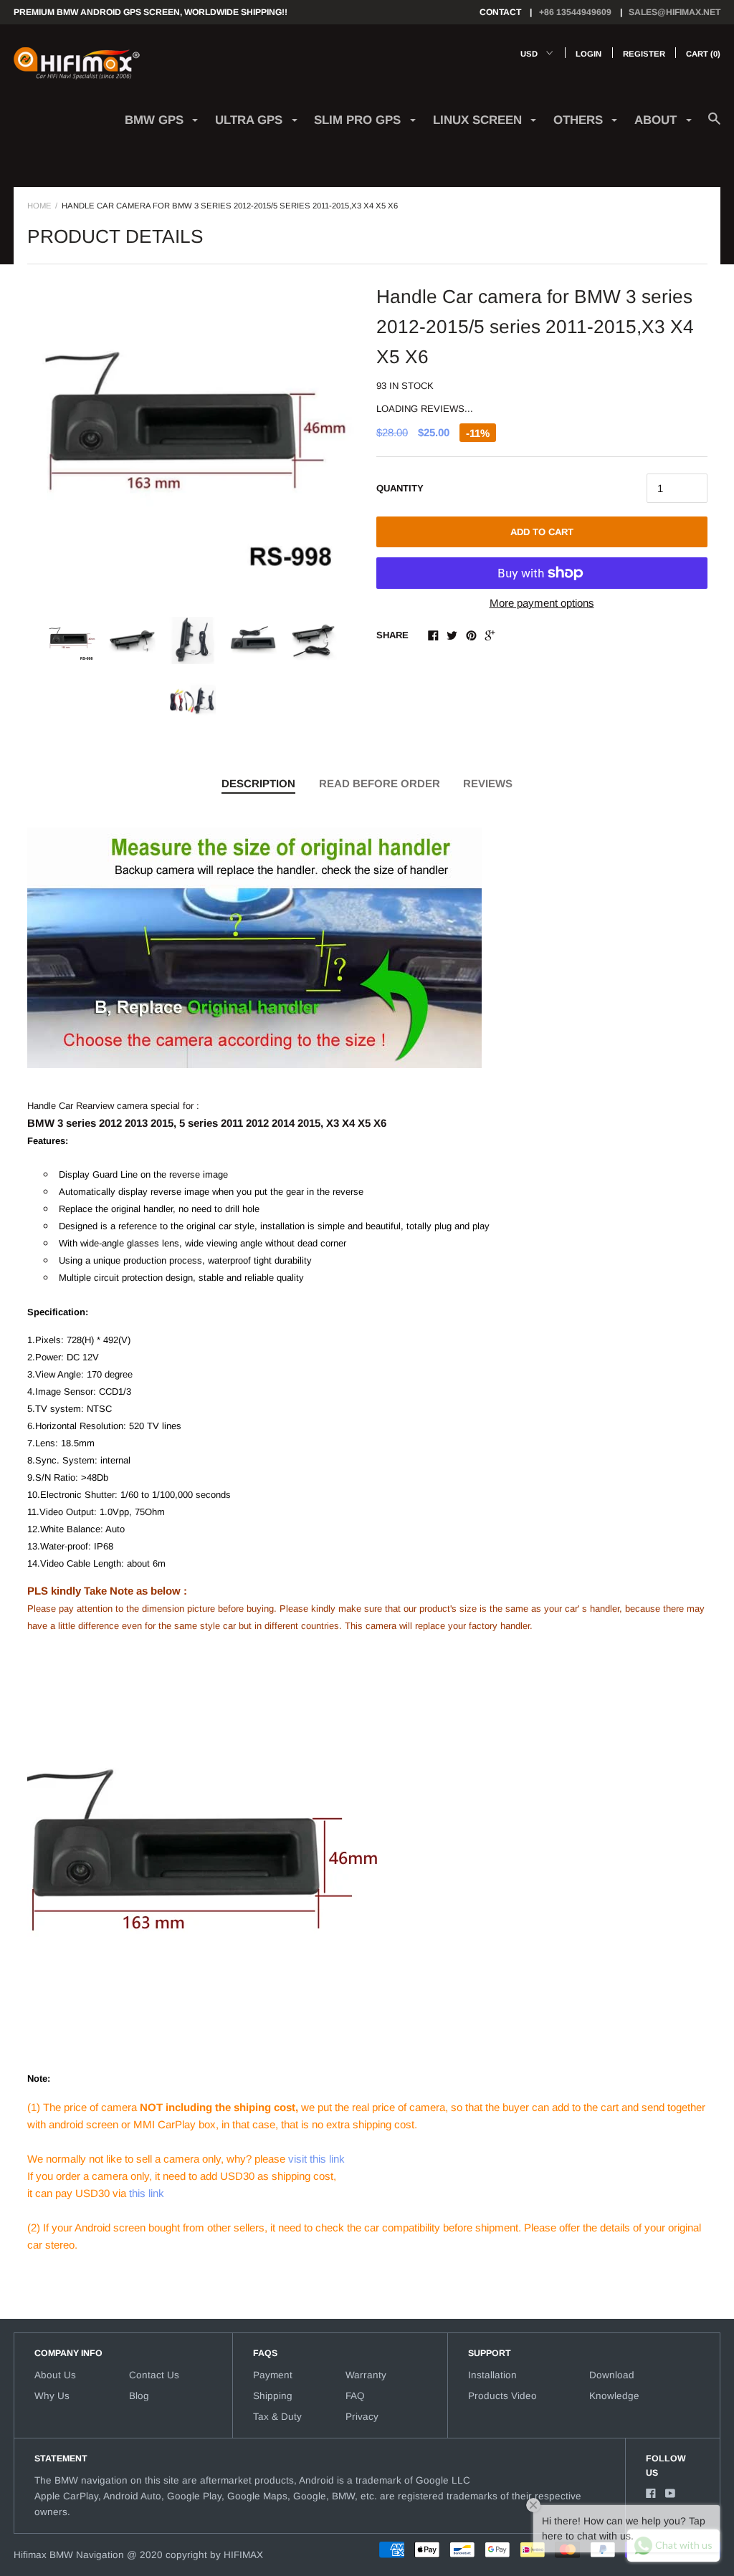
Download (612, 2375)
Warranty (366, 2375)
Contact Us (154, 2375)
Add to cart (542, 532)
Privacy (362, 2417)
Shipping (273, 2396)
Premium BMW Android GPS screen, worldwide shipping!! (151, 12)
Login (588, 54)
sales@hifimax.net (675, 12)
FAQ (355, 2396)
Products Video (502, 2396)
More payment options (542, 603)
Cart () (703, 54)
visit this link (316, 2159)
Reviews (488, 783)
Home (39, 206)
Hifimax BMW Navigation (69, 2555)
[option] (193, 438)
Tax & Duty (277, 2417)
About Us (55, 2375)
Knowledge (614, 2396)
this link (147, 2193)
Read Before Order (380, 783)
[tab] (258, 784)
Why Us (52, 2396)
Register (644, 54)
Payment (273, 2375)
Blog (139, 2396)
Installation (492, 2375)
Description (258, 783)
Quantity (400, 488)
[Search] (714, 126)
